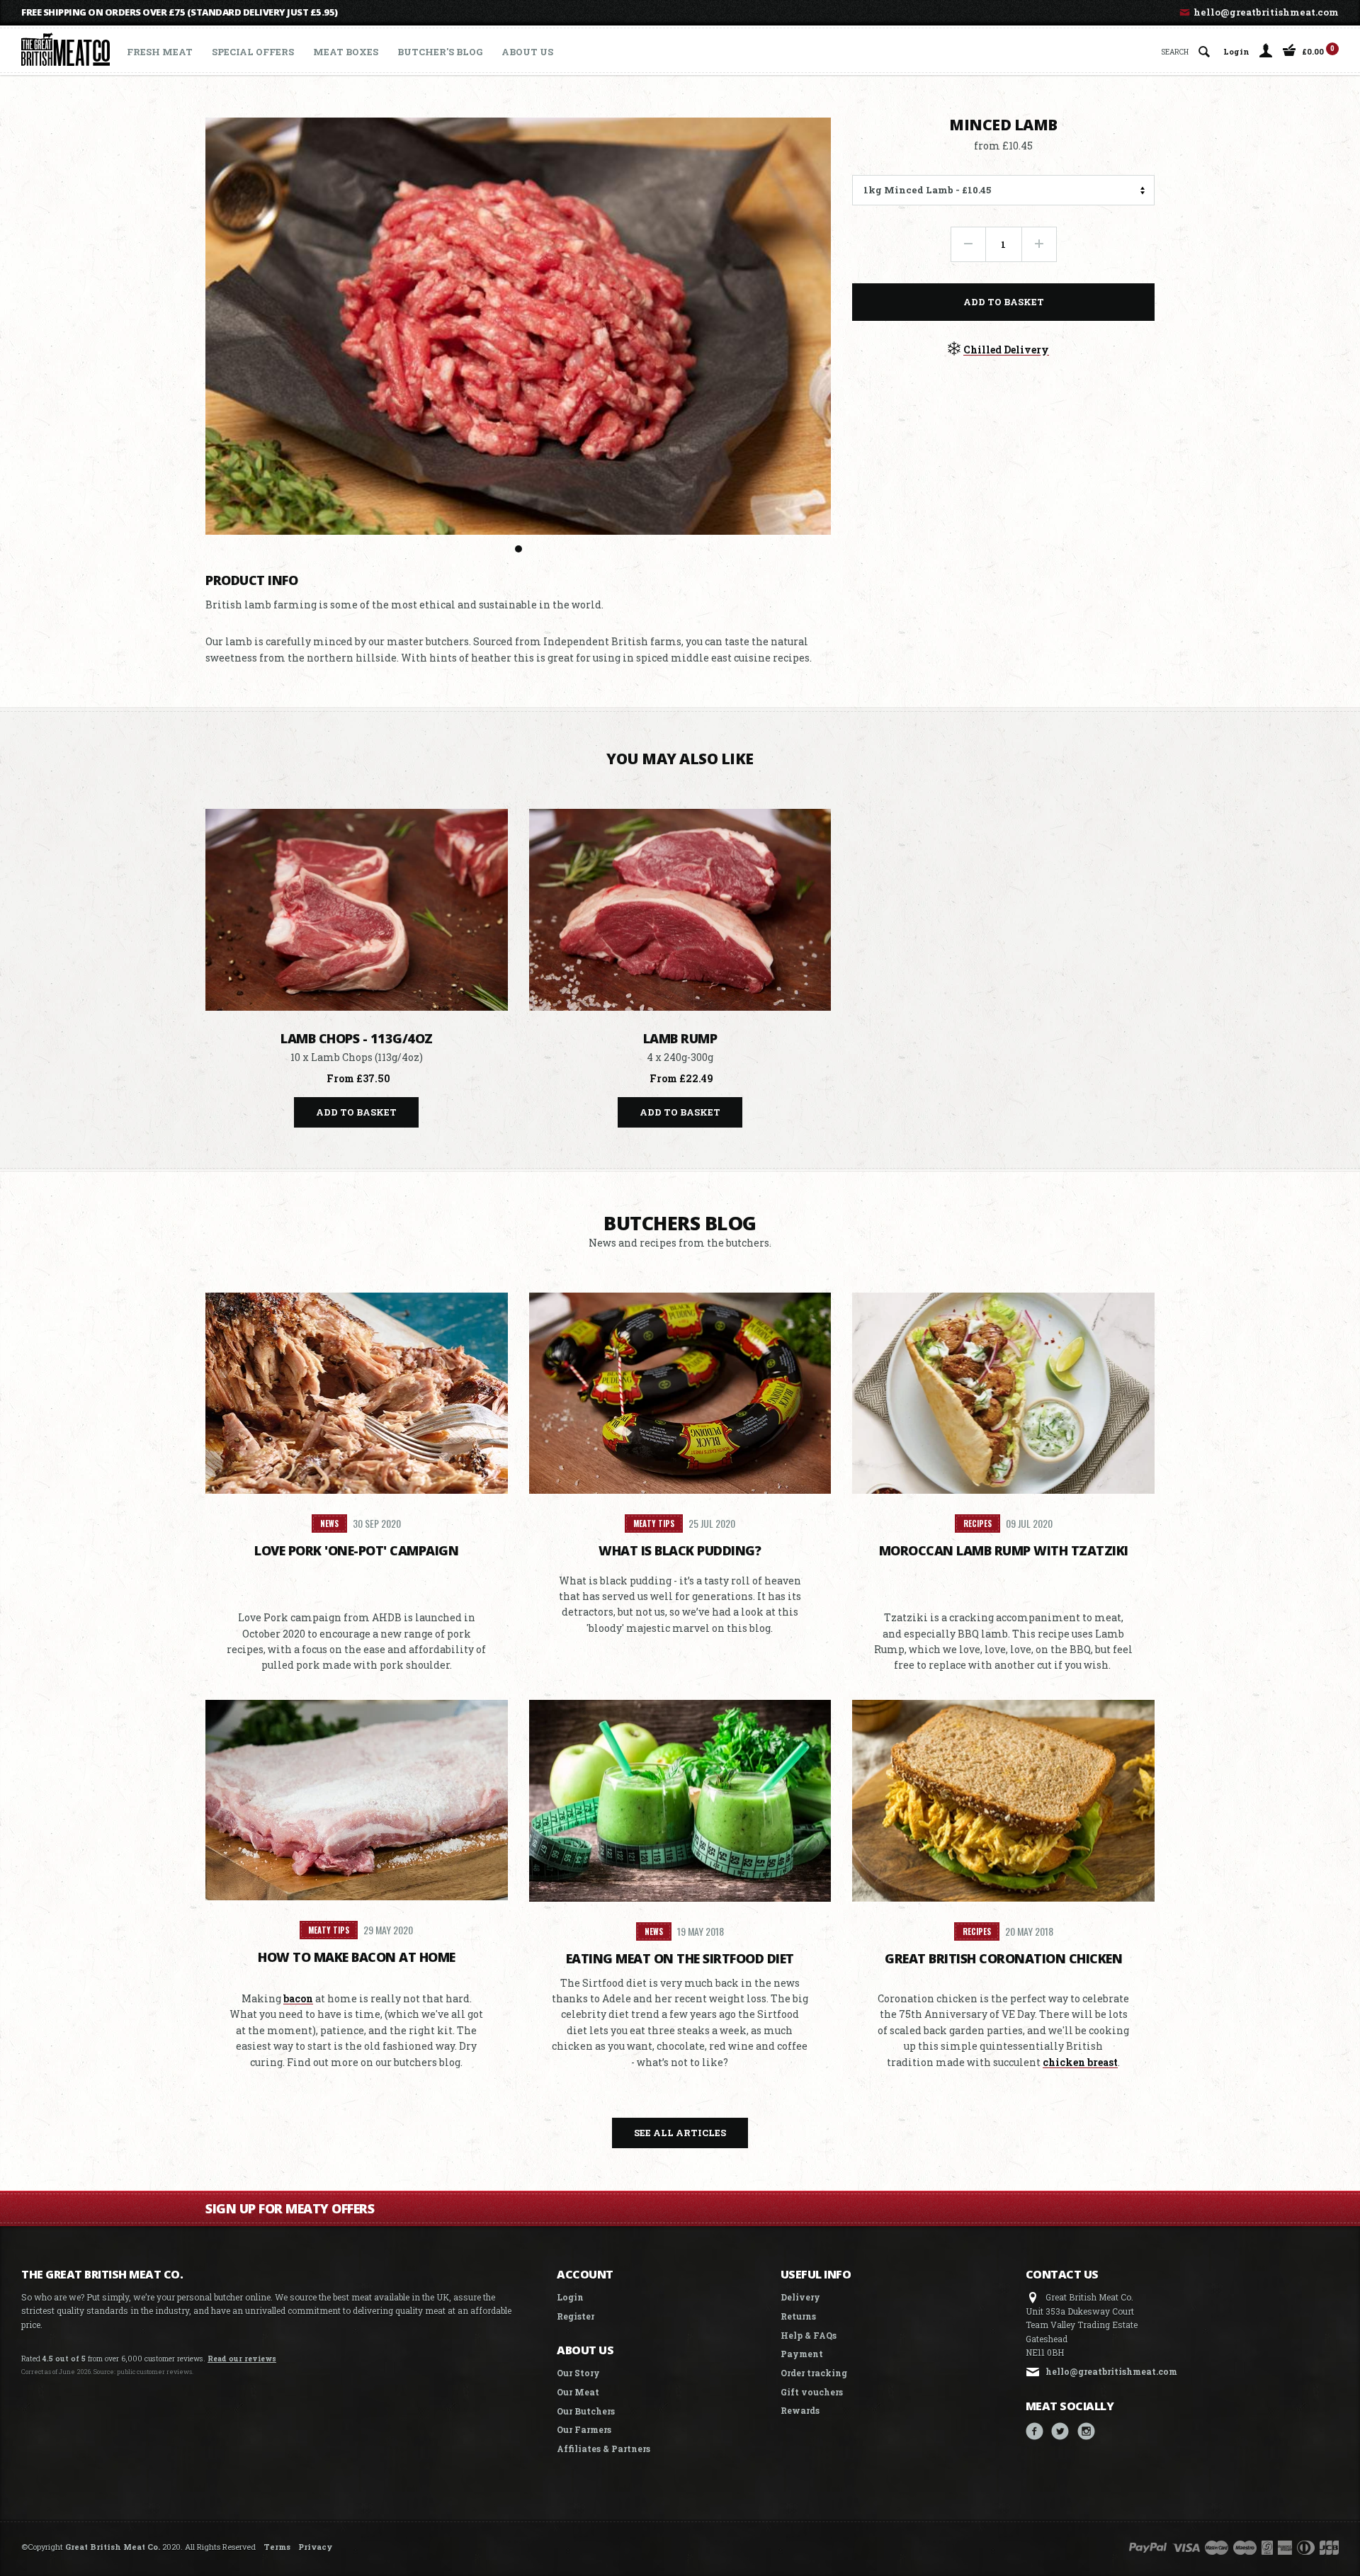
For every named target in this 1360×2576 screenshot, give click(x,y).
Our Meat (578, 2392)
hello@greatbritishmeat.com (1265, 12)
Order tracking (814, 2373)
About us (527, 52)
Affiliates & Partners (603, 2449)
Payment (802, 2354)
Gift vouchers (812, 2392)
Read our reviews (242, 2359)
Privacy (315, 2547)
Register (576, 2316)
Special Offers (253, 52)
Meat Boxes (346, 52)
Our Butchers (586, 2411)
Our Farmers (584, 2429)
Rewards (800, 2410)
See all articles (680, 2133)
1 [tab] (518, 549)
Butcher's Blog (440, 52)
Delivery (800, 2297)
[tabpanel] (518, 326)
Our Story (578, 2373)
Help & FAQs (809, 2335)
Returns (798, 2316)
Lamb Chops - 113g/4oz (357, 1038)
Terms (277, 2547)
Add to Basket (1004, 301)
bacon (298, 1998)
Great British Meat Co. (113, 2547)
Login (1236, 51)
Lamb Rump (680, 1038)
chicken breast (1080, 2062)
